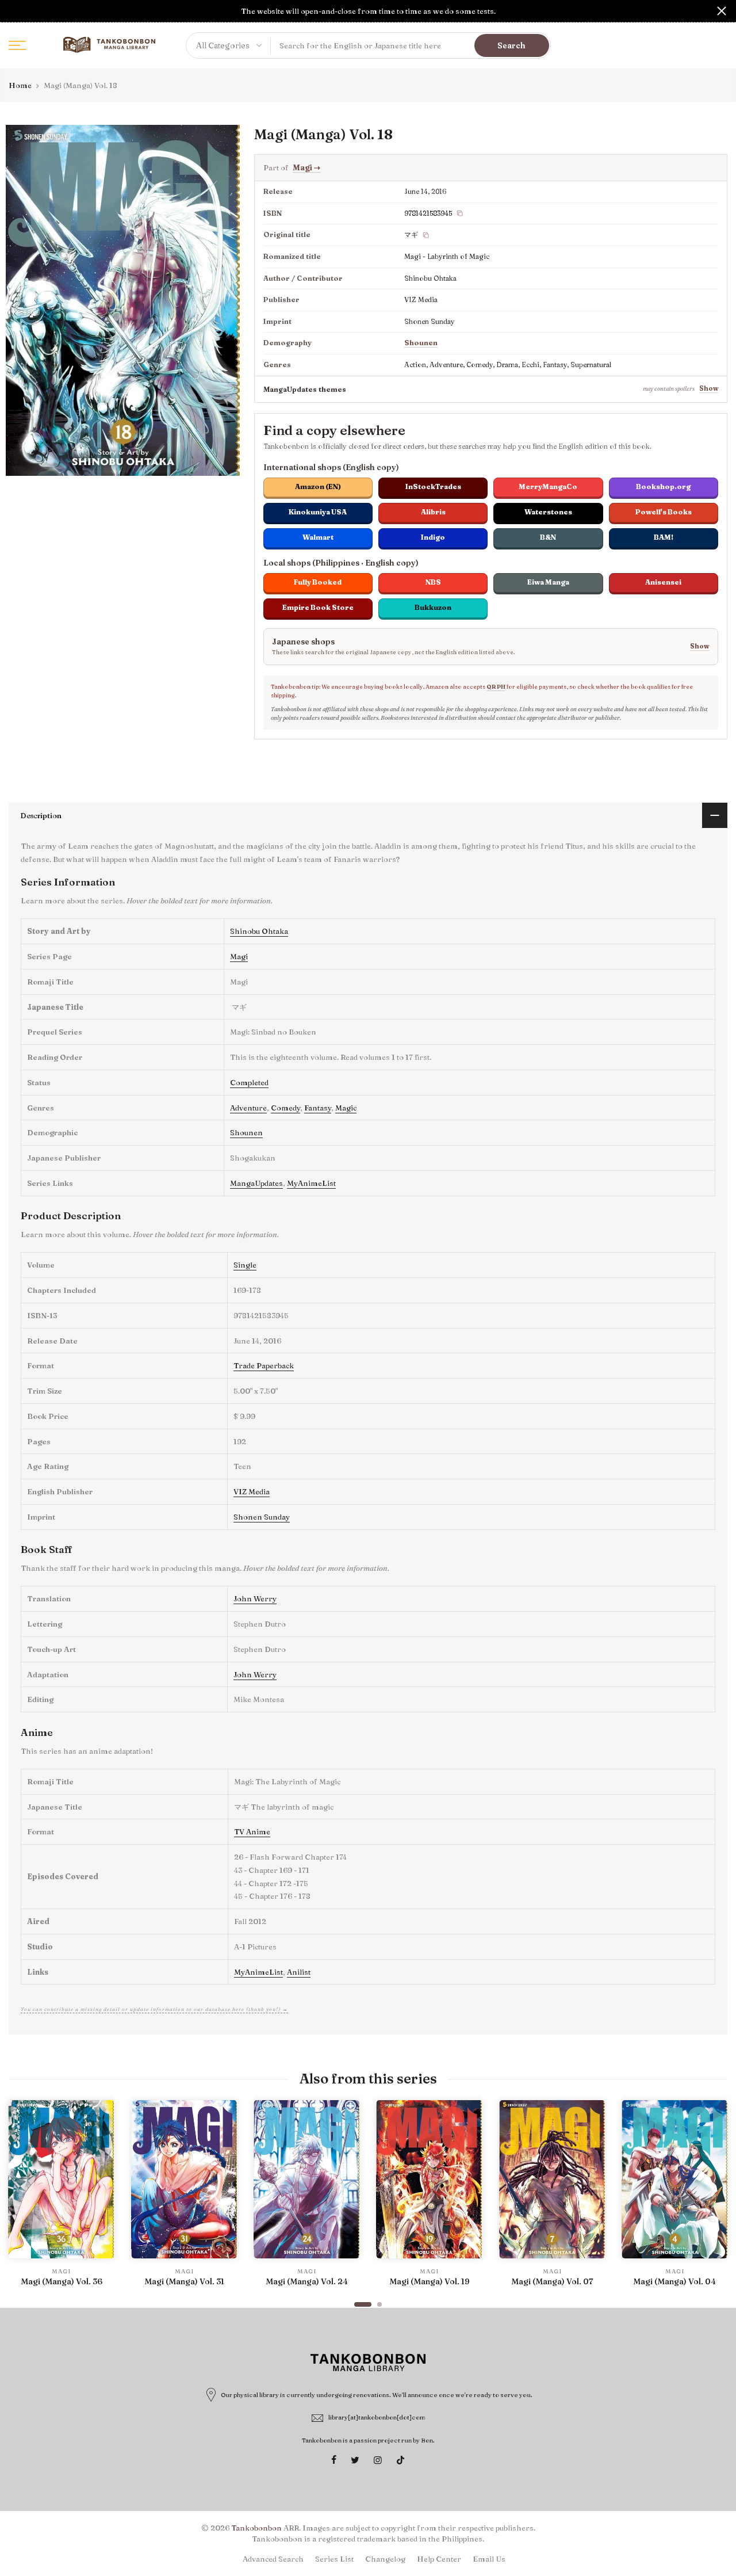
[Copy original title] (426, 235)
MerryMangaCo (548, 486)
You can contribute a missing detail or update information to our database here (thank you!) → (154, 2009)
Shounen (421, 343)
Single (245, 1265)
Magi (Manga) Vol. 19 (430, 2281)
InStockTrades (433, 486)
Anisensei (663, 582)
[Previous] (20, 2199)
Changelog (385, 2559)
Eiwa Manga (548, 582)
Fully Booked (318, 582)
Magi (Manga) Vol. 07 (552, 2281)
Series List (334, 2559)
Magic (346, 1108)
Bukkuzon (433, 607)
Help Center (439, 2559)
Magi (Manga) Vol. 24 (307, 2281)
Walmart (318, 537)
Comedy (285, 1108)
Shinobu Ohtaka (259, 931)
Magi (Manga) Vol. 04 (674, 2281)
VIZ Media (252, 1491)
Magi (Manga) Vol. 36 (62, 2281)
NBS (433, 582)
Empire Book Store (318, 607)
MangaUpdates (256, 1183)
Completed (249, 1082)
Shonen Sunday (262, 1517)
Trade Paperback (264, 1365)
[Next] (716, 2199)
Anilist (299, 1972)
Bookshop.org (663, 486)
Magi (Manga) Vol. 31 (184, 2281)
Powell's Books (664, 512)
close (14, 11)
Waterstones (548, 512)
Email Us (489, 2559)
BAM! (664, 537)
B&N (548, 537)
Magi (306, 167)
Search (511, 45)
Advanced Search (273, 2559)
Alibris (433, 512)
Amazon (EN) (318, 486)
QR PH (496, 687)
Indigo (433, 537)
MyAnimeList (311, 1183)
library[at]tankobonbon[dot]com (377, 2417)
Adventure (248, 1108)
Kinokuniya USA (318, 512)
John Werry (255, 1598)
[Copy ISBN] (460, 213)
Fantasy (318, 1108)
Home (20, 85)
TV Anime (252, 1831)
